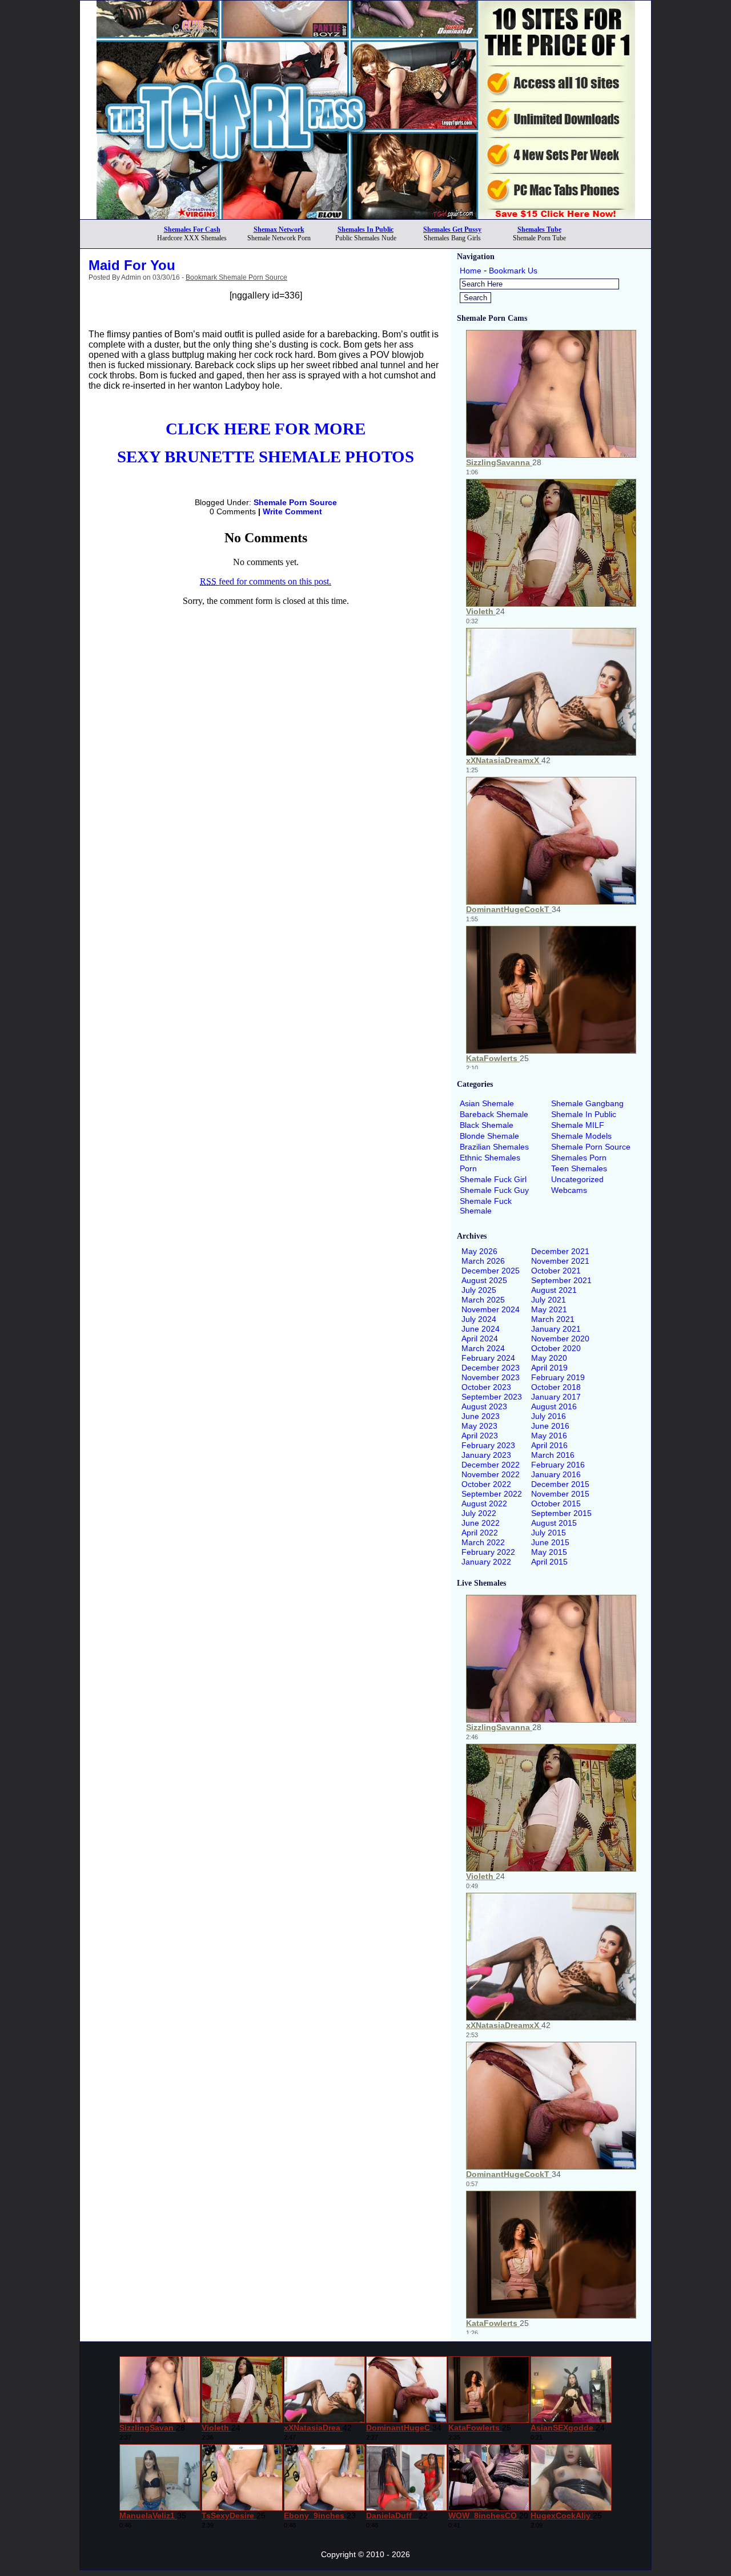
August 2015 (554, 1523)
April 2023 (480, 1436)
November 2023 (491, 1377)
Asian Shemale (487, 1103)
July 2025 (479, 1290)
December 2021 (560, 1251)
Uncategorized (577, 1179)
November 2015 (560, 1494)
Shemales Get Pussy (452, 229)
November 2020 (560, 1339)
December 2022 (491, 1465)
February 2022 (488, 1552)
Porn (468, 1168)
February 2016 (558, 1465)
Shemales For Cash (192, 229)
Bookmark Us (513, 271)
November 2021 (560, 1261)
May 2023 (479, 1426)
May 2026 (479, 1251)
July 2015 (549, 1533)
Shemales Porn (579, 1158)
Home (471, 271)
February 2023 (488, 1445)
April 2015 (549, 1562)
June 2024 (481, 1329)
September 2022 (492, 1494)
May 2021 (549, 1309)
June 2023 (481, 1416)
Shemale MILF (578, 1125)
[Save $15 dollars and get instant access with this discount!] (366, 216)
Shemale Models (581, 1136)
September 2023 (492, 1397)
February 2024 (488, 1358)
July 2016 (549, 1416)
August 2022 (484, 1503)
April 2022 (480, 1533)
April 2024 (480, 1339)
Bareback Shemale (494, 1114)
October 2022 (486, 1484)
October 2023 (486, 1387)
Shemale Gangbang (587, 1103)
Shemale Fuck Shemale (486, 1206)
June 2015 (550, 1542)
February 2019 (558, 1377)
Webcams (569, 1190)
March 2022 (483, 1542)
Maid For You (132, 265)
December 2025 (491, 1271)
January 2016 (556, 1474)
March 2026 (483, 1261)
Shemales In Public (365, 229)
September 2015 (561, 1513)
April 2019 (549, 1368)
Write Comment (292, 511)
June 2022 (481, 1523)
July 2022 (479, 1513)
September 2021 (561, 1280)
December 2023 (491, 1368)
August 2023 (484, 1406)
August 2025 (484, 1280)
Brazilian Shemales (494, 1147)
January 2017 (556, 1397)
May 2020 (549, 1358)
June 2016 (550, 1426)
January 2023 (486, 1455)
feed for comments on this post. (266, 581)
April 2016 (549, 1445)
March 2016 (553, 1455)
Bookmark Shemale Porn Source (236, 277)
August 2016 (554, 1406)
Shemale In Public (584, 1114)
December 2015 (560, 1484)
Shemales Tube (539, 229)
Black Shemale (487, 1125)
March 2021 (553, 1319)
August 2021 (554, 1290)
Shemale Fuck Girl (493, 1179)
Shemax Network (279, 229)
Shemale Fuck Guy (494, 1190)
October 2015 (556, 1503)
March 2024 (483, 1348)
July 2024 (479, 1319)
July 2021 (549, 1300)
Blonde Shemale (489, 1136)
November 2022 (491, 1474)
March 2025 (483, 1300)
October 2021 (556, 1271)
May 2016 (549, 1436)
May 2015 (549, 1552)
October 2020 (556, 1348)
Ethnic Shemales (490, 1158)
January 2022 (486, 1562)
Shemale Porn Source (295, 502)
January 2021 (556, 1329)
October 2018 (556, 1387)
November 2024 (491, 1309)
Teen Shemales (579, 1168)
